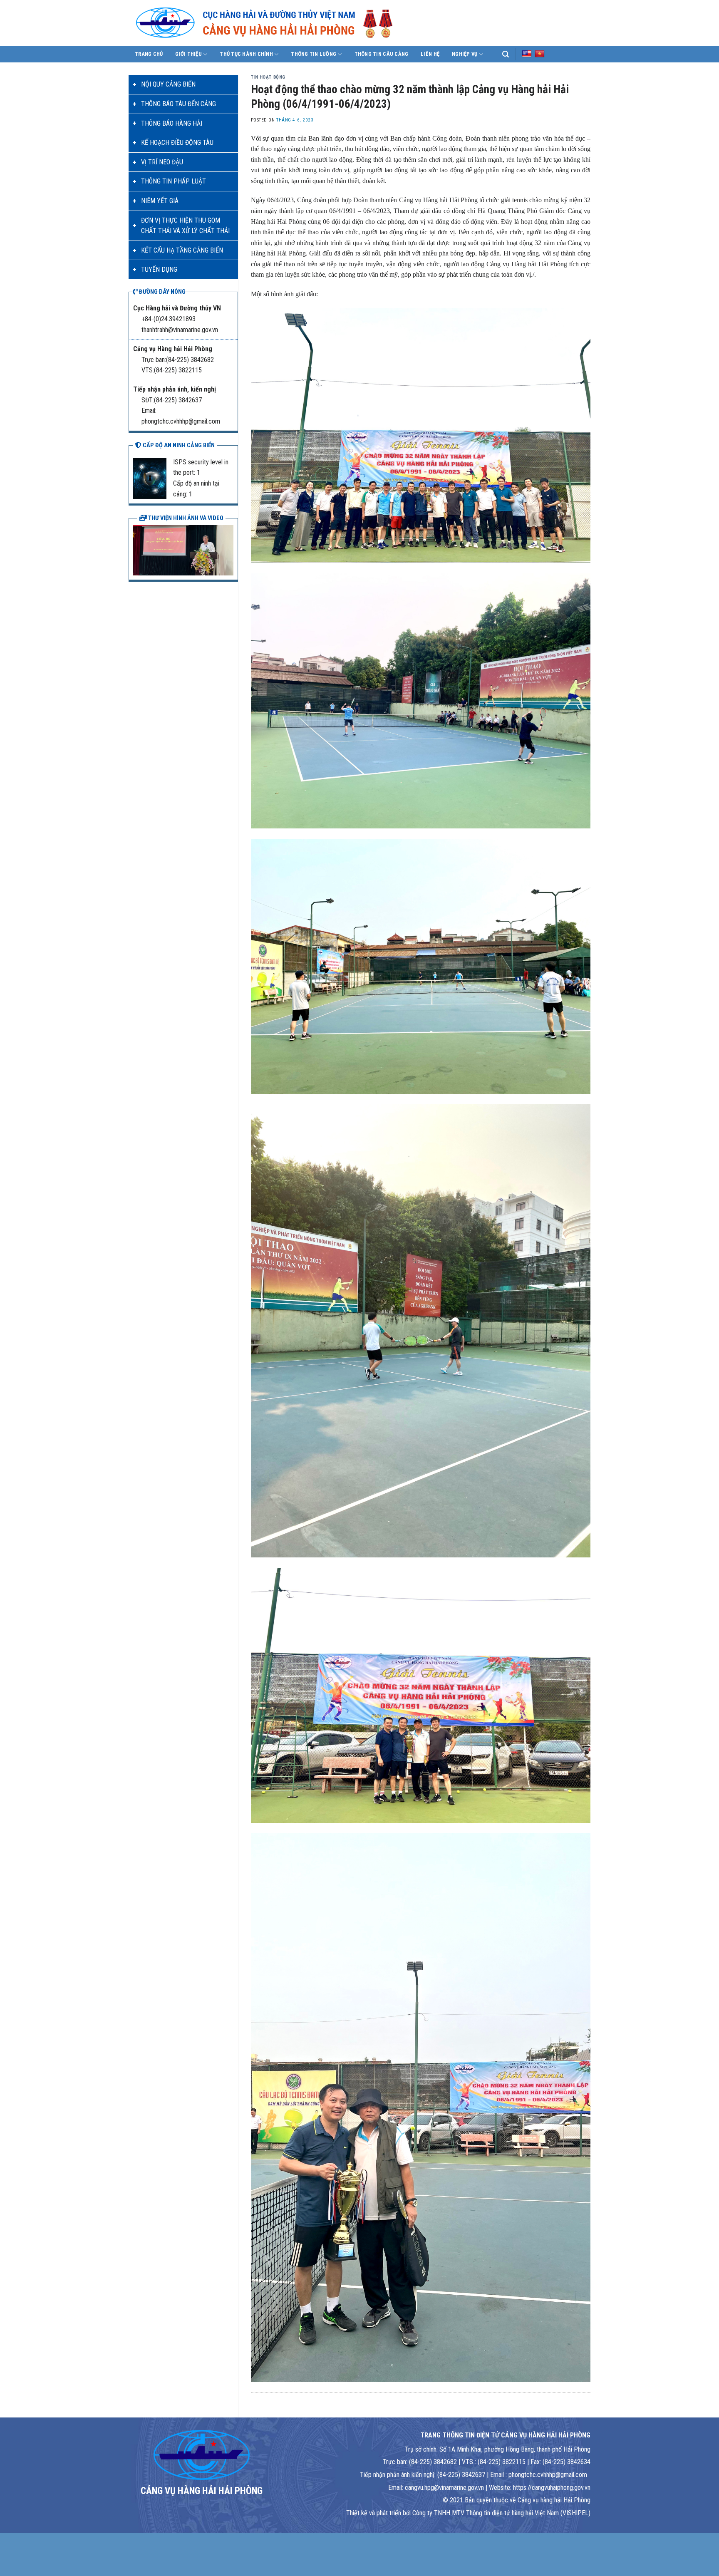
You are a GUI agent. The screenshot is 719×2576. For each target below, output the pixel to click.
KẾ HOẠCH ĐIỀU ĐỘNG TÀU (177, 143)
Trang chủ (149, 54)
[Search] (506, 54)
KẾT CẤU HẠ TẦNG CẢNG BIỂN (182, 250)
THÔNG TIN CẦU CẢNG (382, 54)
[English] (527, 54)
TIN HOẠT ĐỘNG (268, 77)
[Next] (229, 549)
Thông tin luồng (314, 54)
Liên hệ (430, 54)
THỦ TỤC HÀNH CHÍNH (246, 54)
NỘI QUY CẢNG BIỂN (168, 84)
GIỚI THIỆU (188, 54)
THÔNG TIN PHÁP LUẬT (174, 181)
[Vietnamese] (540, 54)
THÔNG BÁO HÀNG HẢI (172, 123)
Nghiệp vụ (465, 54)
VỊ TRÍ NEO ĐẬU (162, 162)
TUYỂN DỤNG (159, 269)
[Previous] (138, 549)
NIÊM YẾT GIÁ (160, 201)
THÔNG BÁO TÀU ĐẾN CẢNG (179, 104)
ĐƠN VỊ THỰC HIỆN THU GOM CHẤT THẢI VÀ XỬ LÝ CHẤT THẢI (185, 226)
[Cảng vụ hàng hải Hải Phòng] (274, 23)
